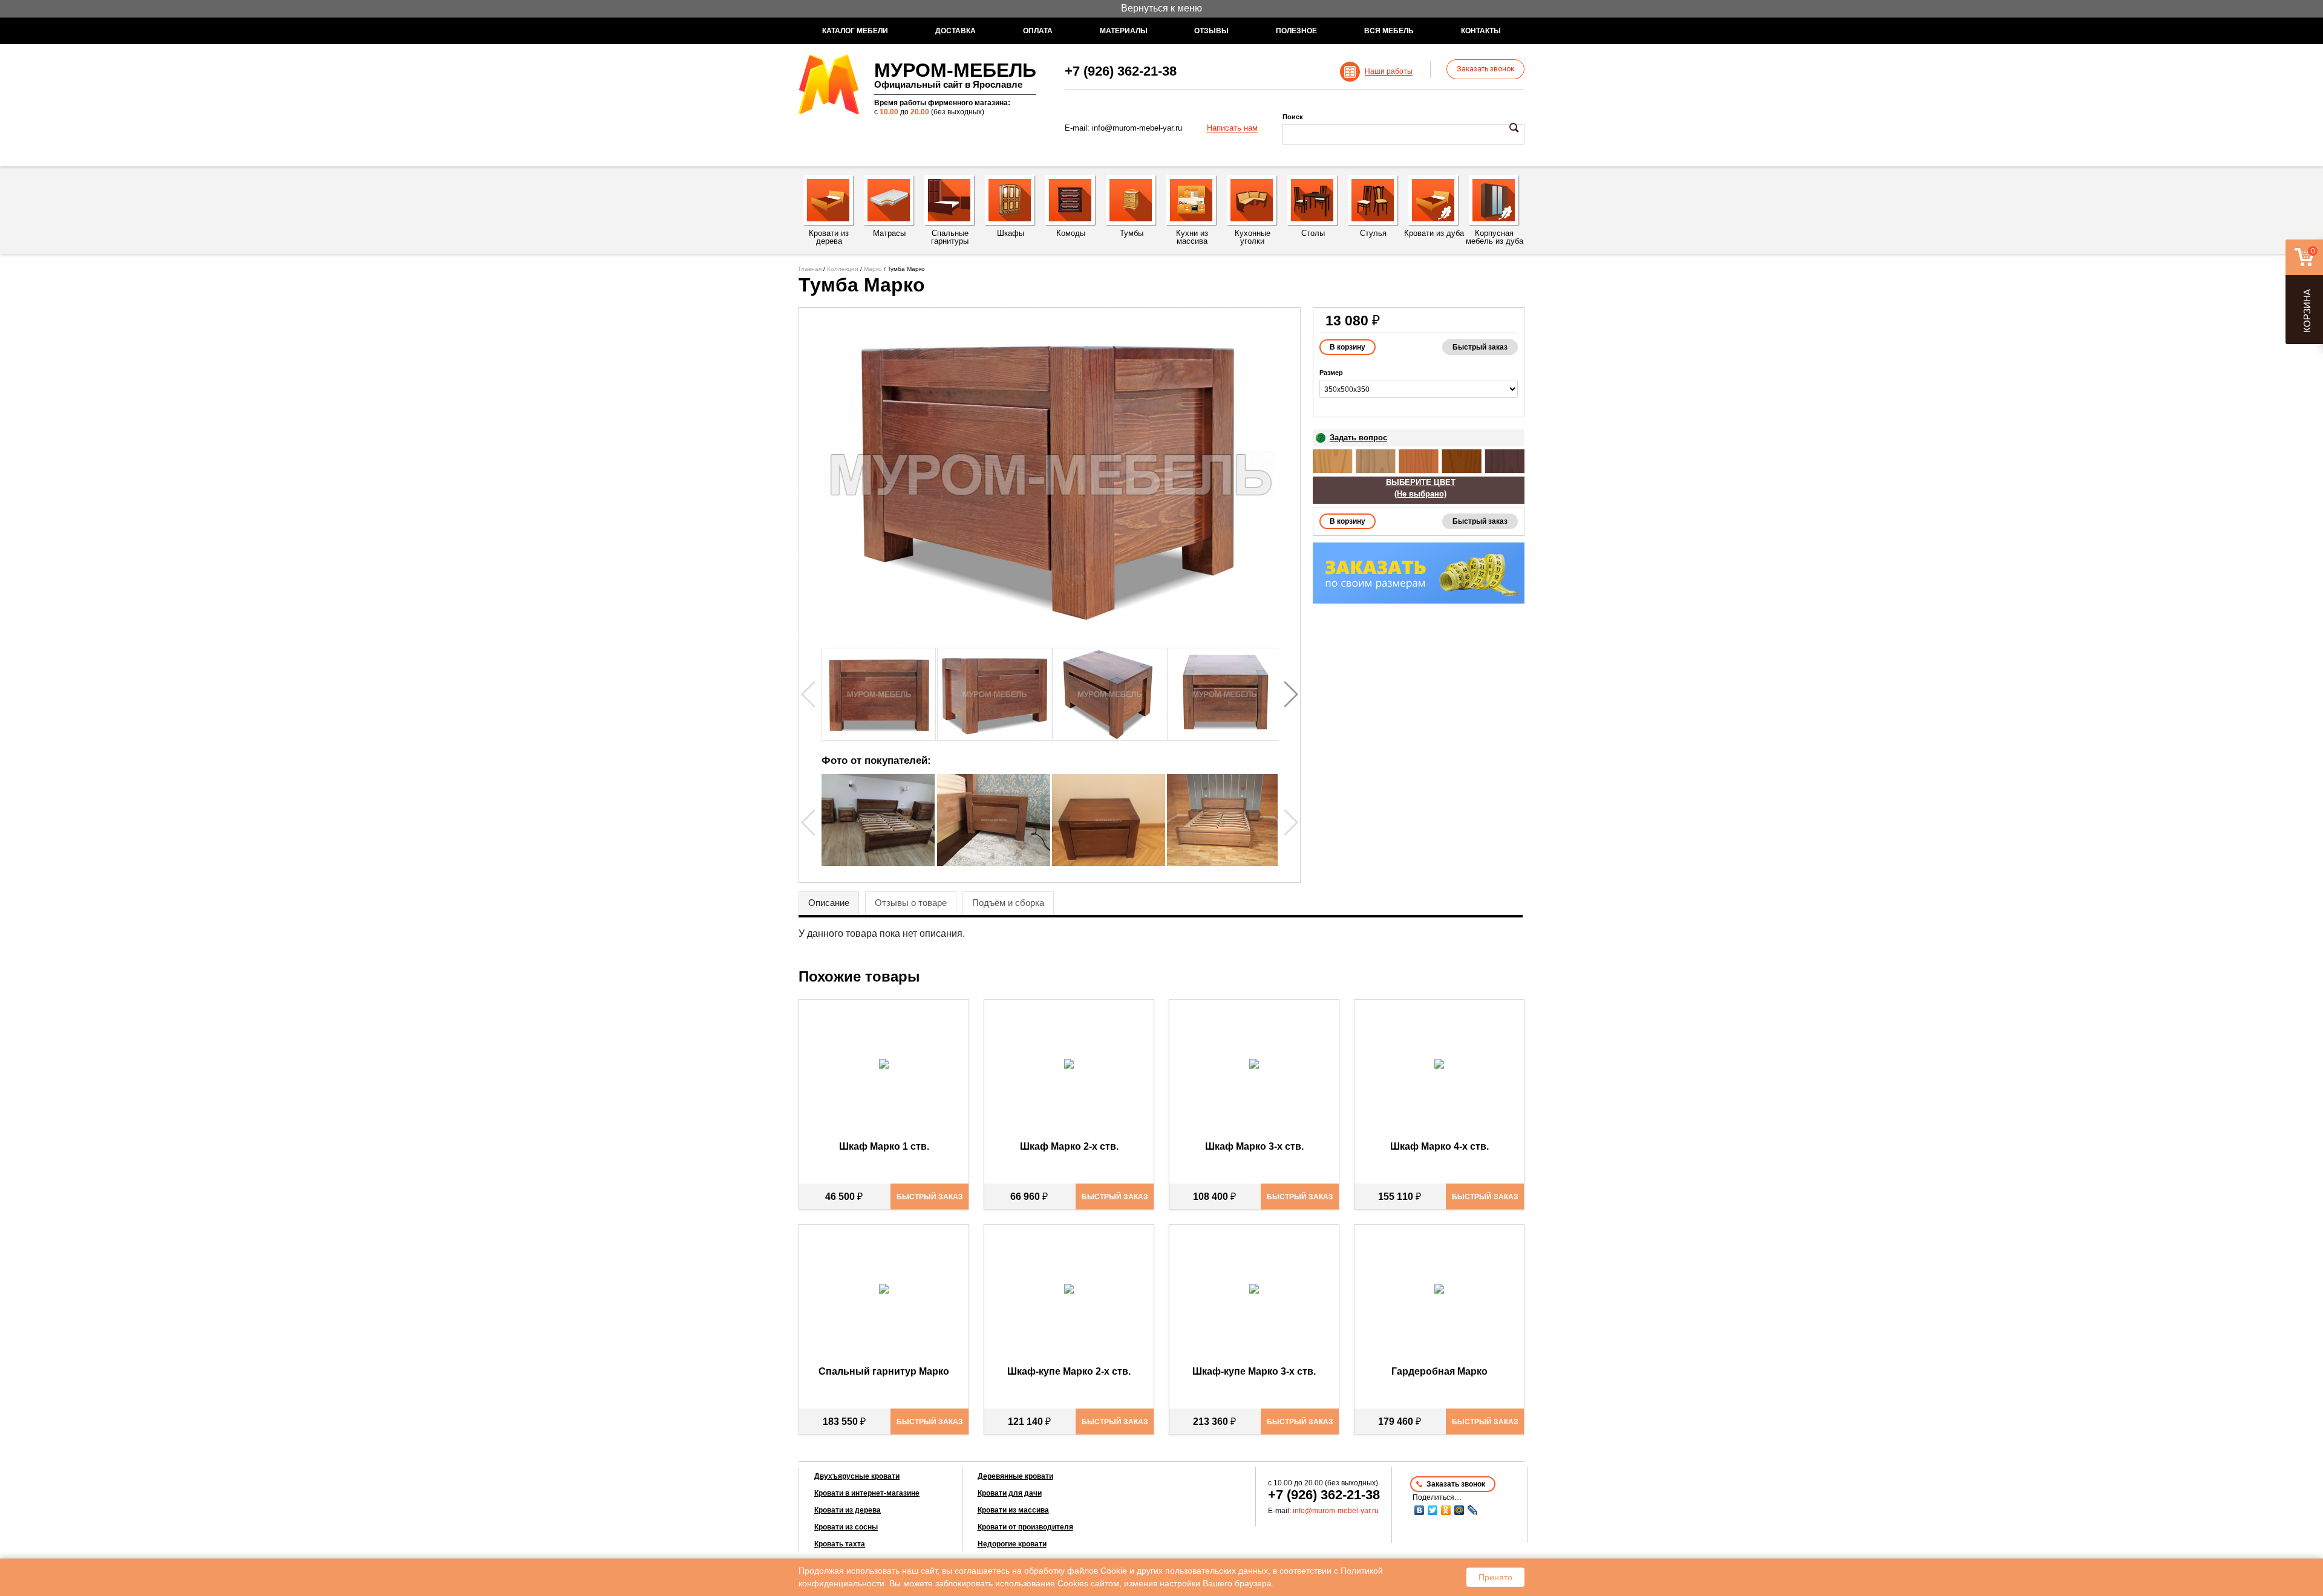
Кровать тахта (840, 1544)
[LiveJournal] (1472, 1510)
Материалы (1124, 31)
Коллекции (843, 269)
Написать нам (1232, 128)
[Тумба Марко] (1050, 475)
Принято (1495, 1577)
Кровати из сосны (846, 1527)
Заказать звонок (1485, 69)
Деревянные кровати (1015, 1476)
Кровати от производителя (1025, 1527)
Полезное (1296, 31)
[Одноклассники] (1446, 1510)
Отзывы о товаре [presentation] (911, 903)
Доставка (956, 31)
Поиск (1293, 117)
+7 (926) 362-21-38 (1121, 71)
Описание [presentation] (829, 903)
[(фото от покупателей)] (878, 863)
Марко (873, 269)
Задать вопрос (1358, 438)
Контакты (1481, 31)
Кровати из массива (1013, 1510)
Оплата (1038, 31)
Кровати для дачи (1010, 1493)
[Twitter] (1433, 1510)
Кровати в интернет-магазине (867, 1493)
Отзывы (1211, 31)
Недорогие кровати (1012, 1544)
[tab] (829, 904)
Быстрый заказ (1480, 347)
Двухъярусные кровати (857, 1476)
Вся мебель (1389, 31)
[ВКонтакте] (1419, 1510)
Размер (1331, 373)
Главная (810, 269)
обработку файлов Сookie (1076, 1571)
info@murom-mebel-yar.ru (1137, 128)
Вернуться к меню (1161, 8)
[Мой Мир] (1459, 1510)
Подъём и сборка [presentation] (1008, 903)
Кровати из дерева (848, 1510)
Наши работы (1389, 72)
